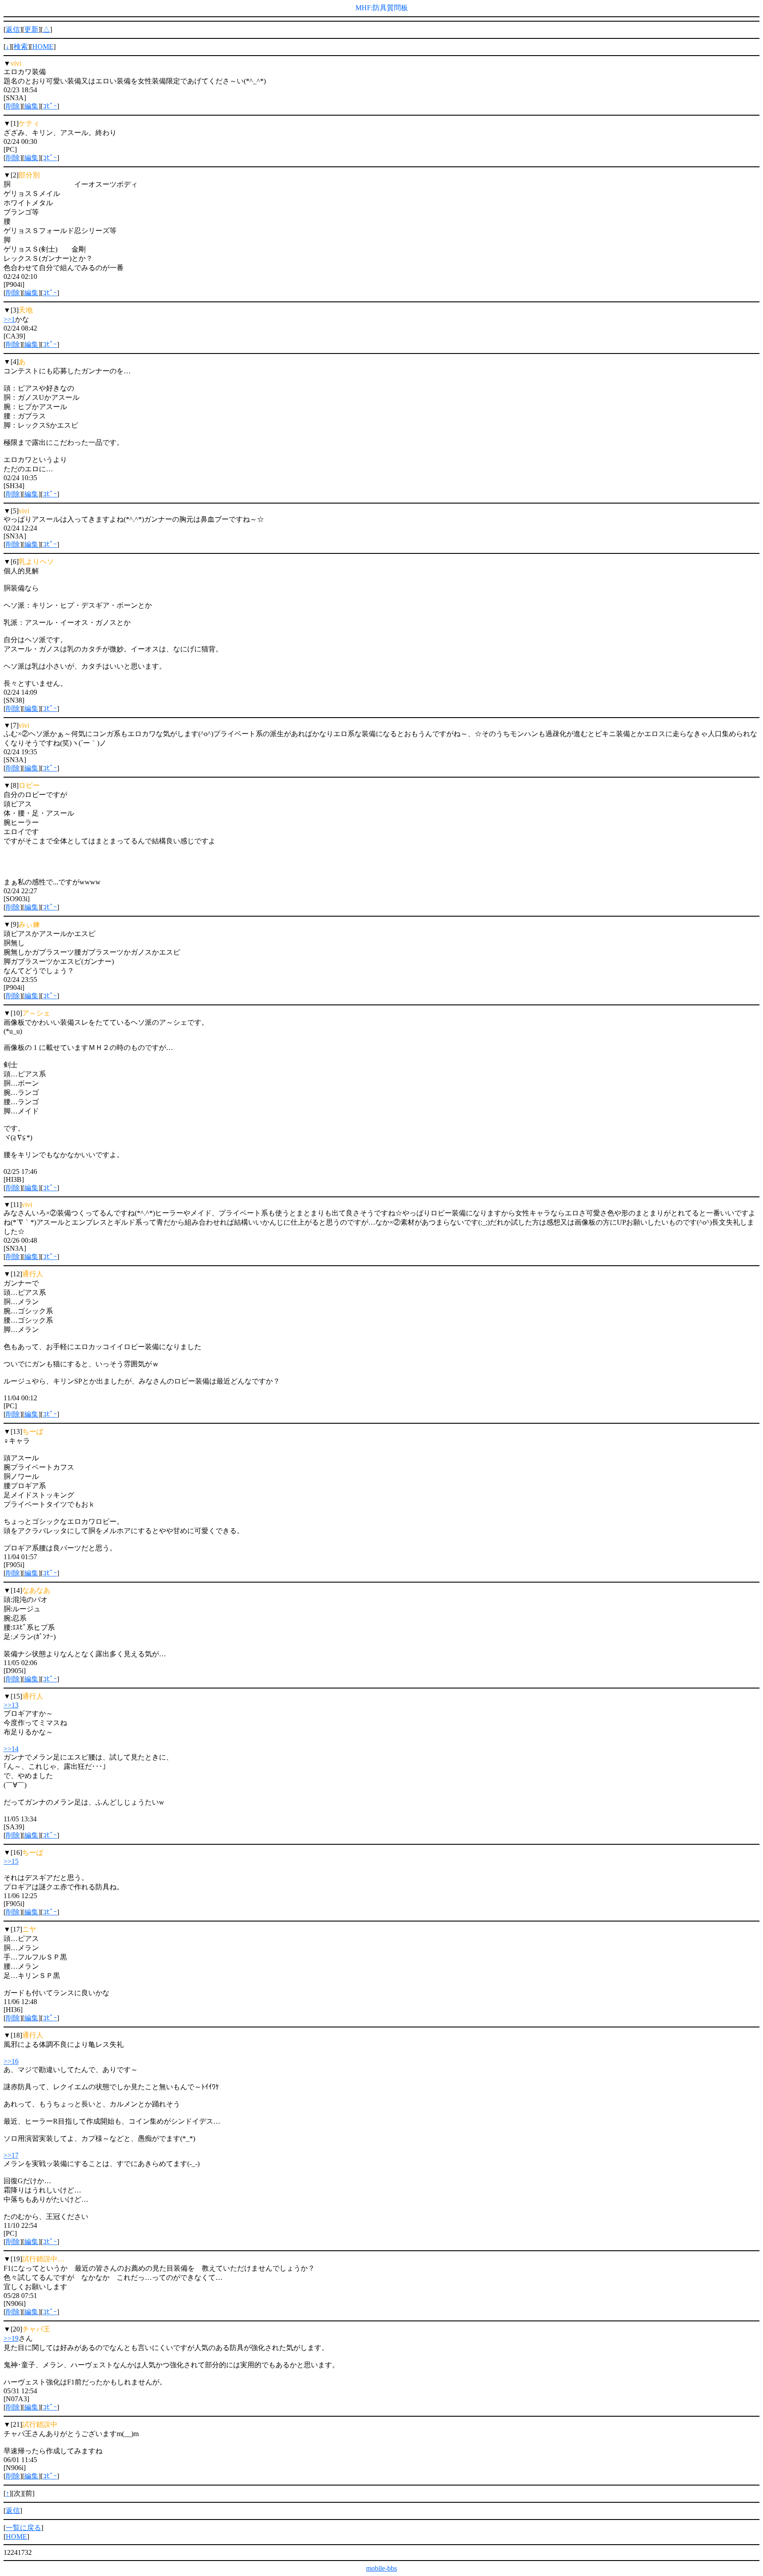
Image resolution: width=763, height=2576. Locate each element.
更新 (31, 29)
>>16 (11, 2061)
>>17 (11, 2155)
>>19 (11, 2338)
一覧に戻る (23, 2528)
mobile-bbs (381, 2568)
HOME (43, 47)
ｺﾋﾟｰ (50, 106)
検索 (21, 47)
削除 (13, 106)
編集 (31, 106)
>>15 (11, 1861)
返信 (13, 29)
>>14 (11, 1749)
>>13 (11, 1705)
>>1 (9, 319)
